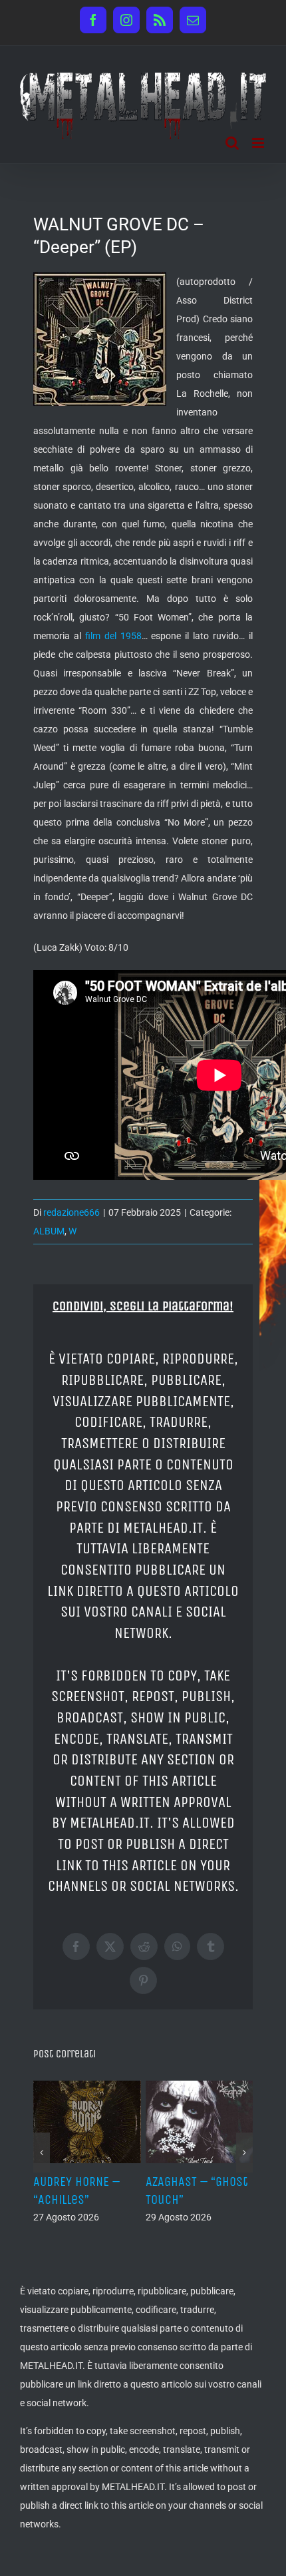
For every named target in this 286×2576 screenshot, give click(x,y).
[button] (42, 2153)
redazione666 (71, 1212)
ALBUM (49, 1231)
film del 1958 (113, 636)
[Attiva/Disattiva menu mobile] (259, 143)
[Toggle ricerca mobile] (232, 143)
